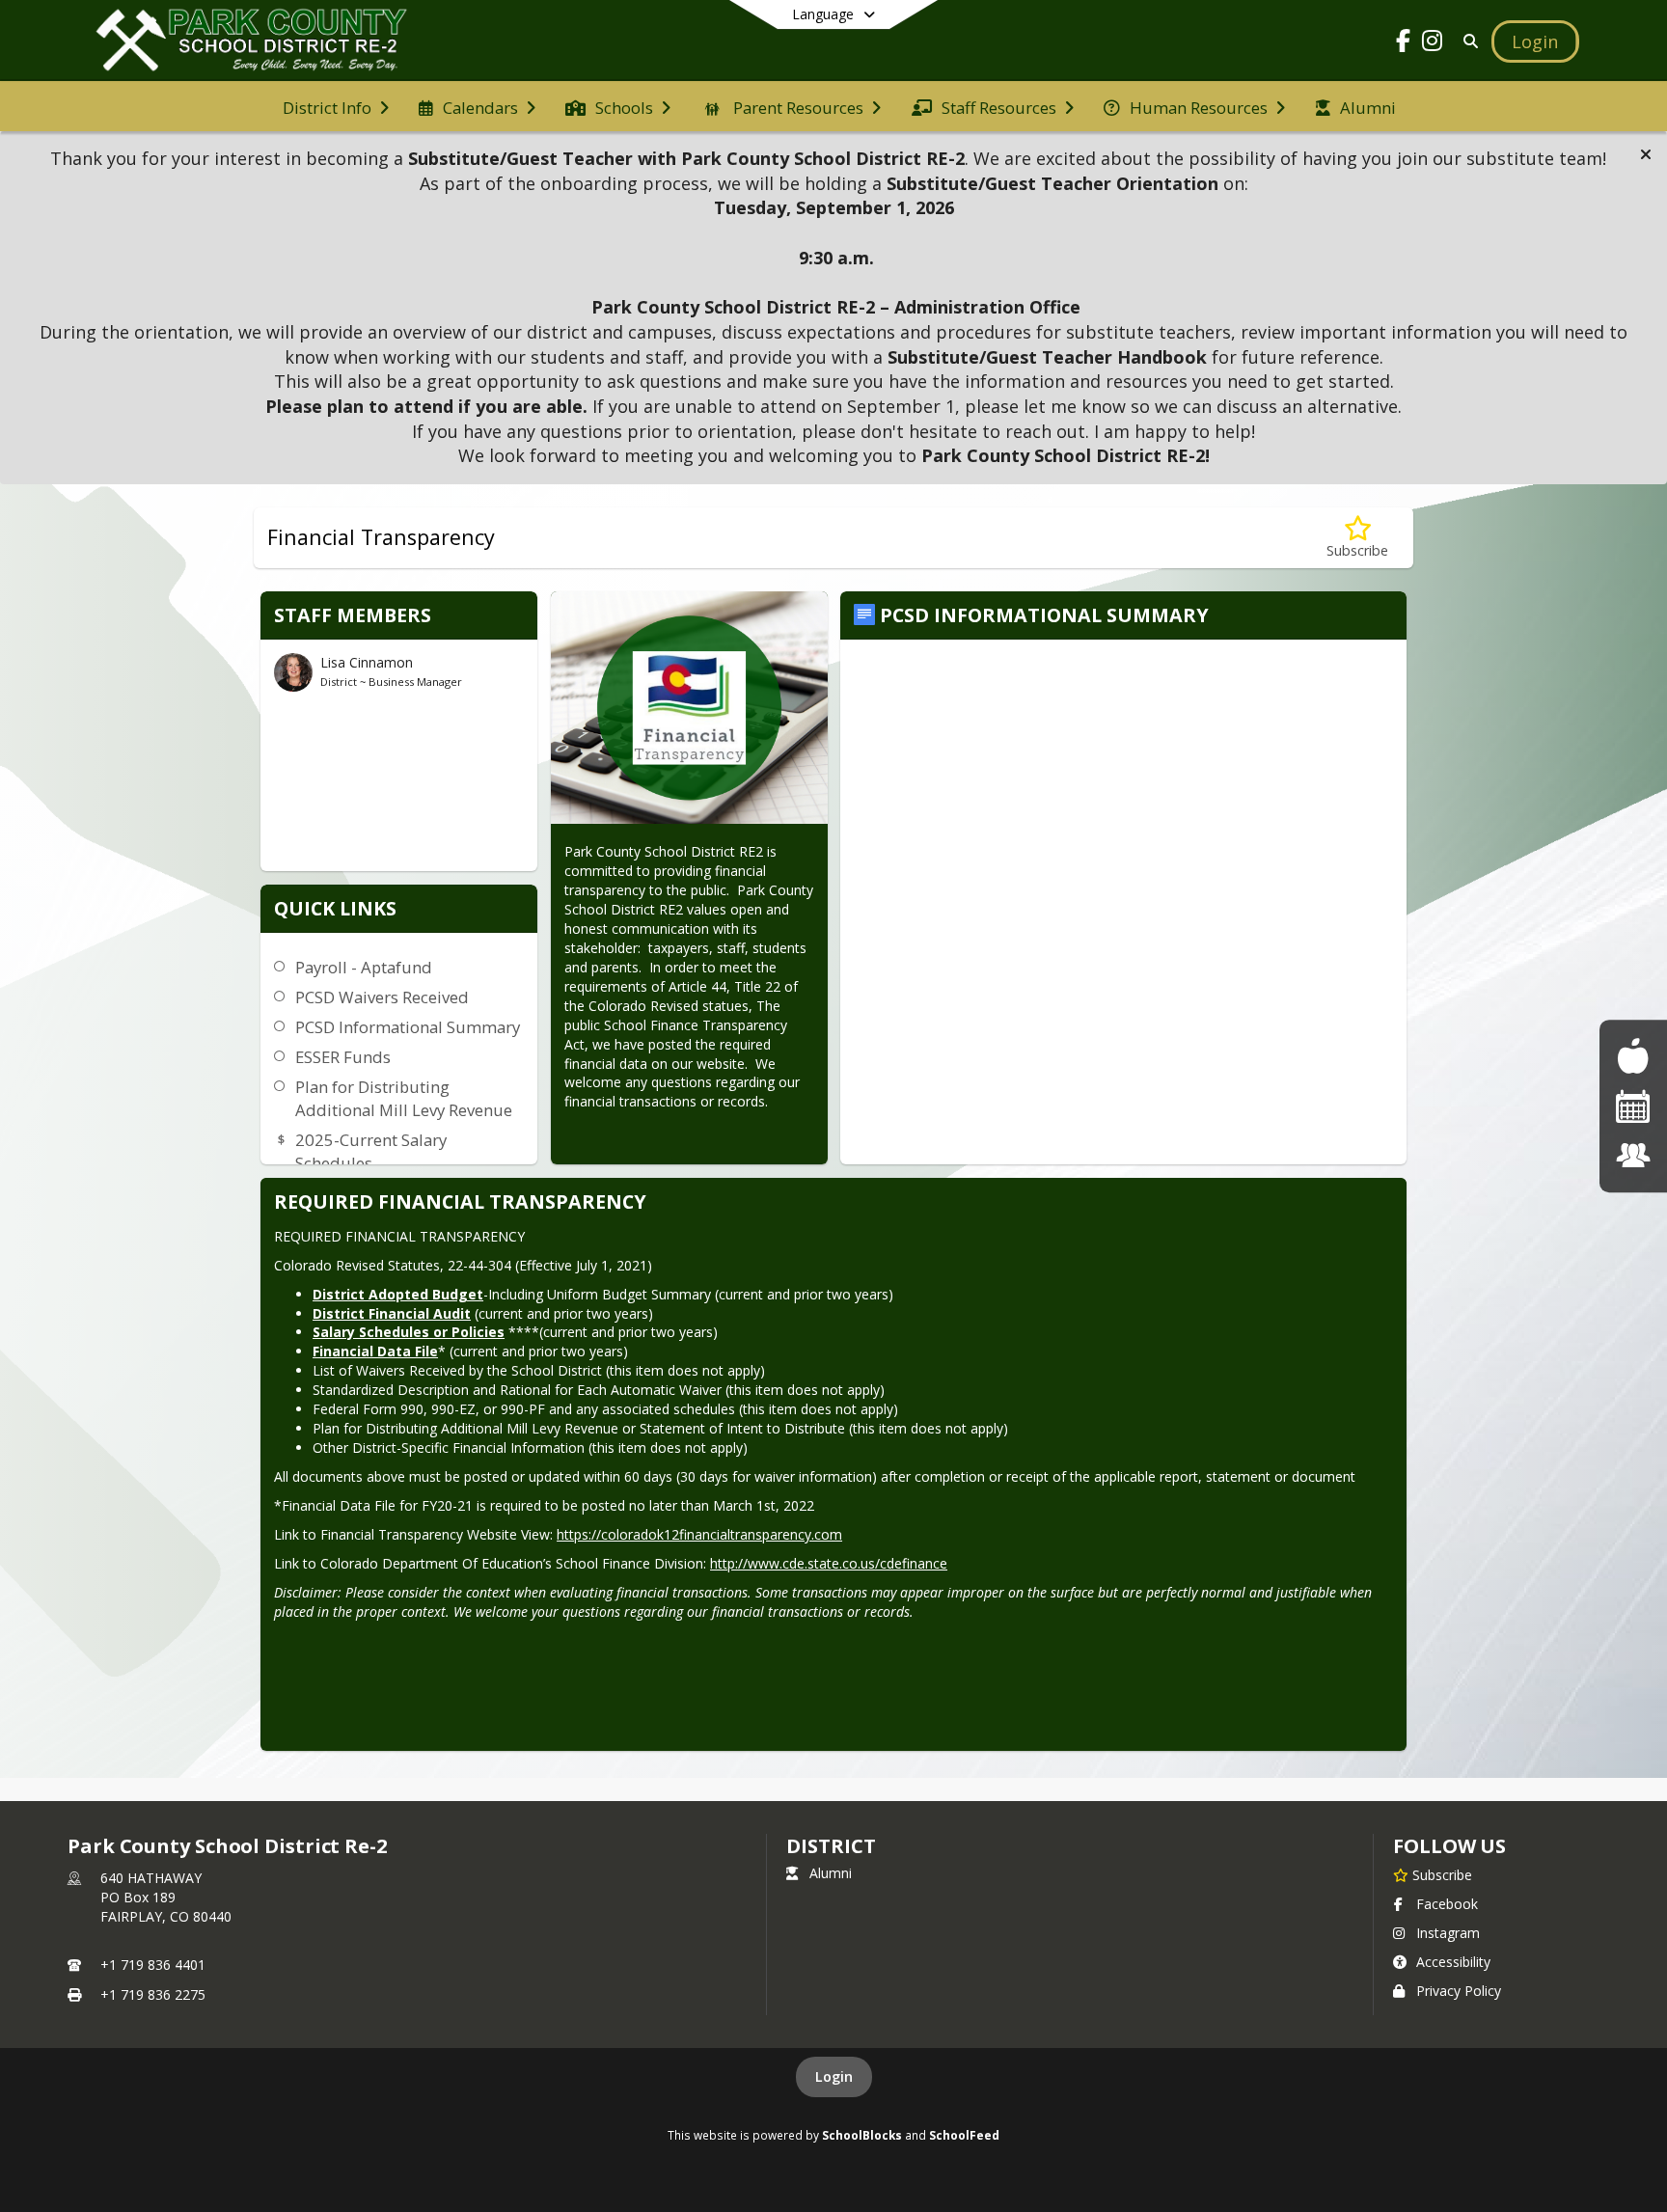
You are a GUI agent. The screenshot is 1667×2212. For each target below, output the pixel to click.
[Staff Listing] (1633, 1155)
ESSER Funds (343, 1057)
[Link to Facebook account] (1404, 44)
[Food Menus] (1633, 1056)
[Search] (1468, 41)
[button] (1646, 154)
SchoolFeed (964, 2135)
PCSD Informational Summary (408, 1027)
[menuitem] (336, 106)
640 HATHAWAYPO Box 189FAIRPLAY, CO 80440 (166, 1897)
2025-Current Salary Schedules (371, 1151)
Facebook (1447, 1904)
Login (834, 2076)
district (831, 1846)
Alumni (831, 1873)
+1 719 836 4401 (153, 1965)
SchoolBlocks (862, 2135)
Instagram (1448, 1933)
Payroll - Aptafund (364, 967)
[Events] (1633, 1106)
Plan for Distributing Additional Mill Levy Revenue (404, 1098)
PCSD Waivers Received (382, 997)
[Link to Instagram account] (1433, 44)
